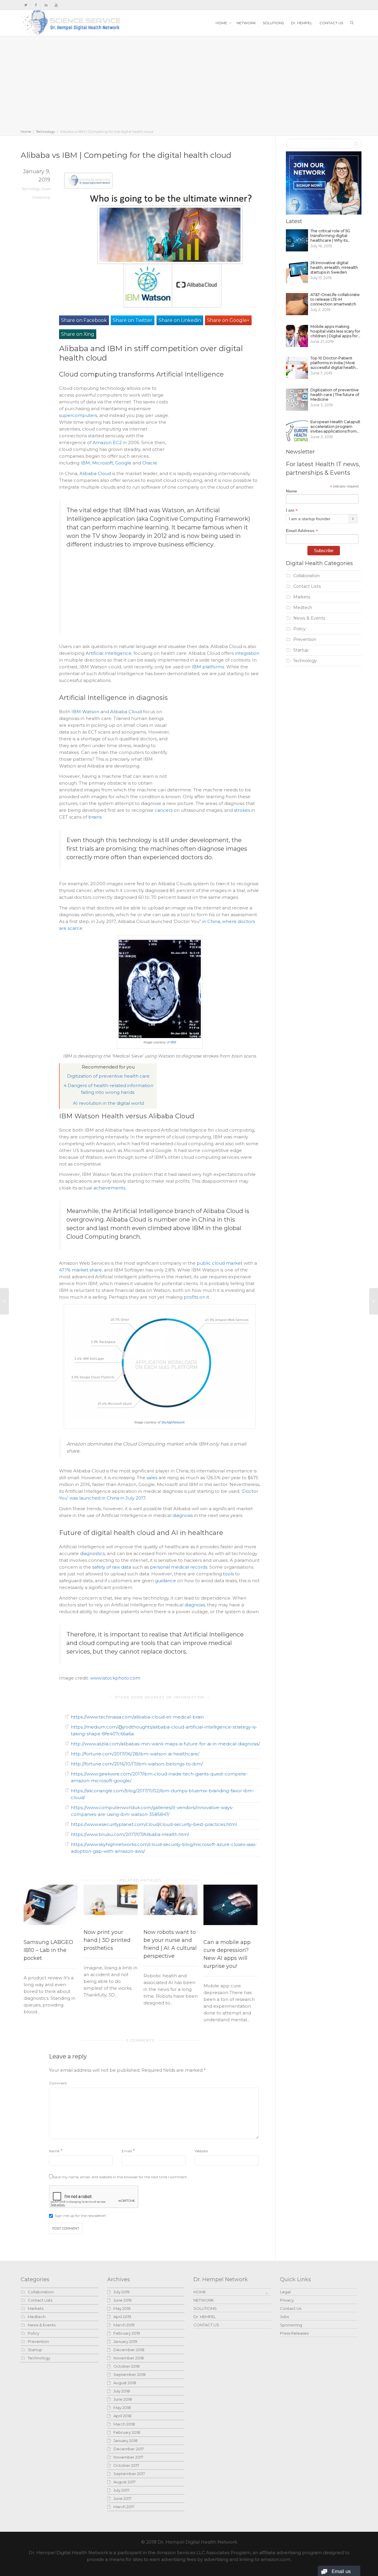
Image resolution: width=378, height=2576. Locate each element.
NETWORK (246, 23)
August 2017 (124, 2482)
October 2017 (126, 2465)
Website (201, 2151)
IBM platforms (208, 667)
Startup (301, 650)
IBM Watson (85, 712)
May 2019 (122, 2308)
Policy (299, 629)
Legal (285, 2292)
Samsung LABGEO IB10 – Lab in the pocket (48, 1950)
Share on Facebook (84, 320)
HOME (222, 23)
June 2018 (123, 2399)
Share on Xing (78, 334)
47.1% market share (80, 1270)
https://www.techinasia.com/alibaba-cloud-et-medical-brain (137, 1717)
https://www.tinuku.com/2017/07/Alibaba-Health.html (130, 1834)
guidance (166, 1581)
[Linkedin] (46, 5)
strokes (242, 810)
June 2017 (122, 2498)
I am (292, 510)
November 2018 (129, 2358)
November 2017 (128, 2457)
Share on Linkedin (180, 320)
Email (127, 2151)
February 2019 (127, 2333)
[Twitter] (26, 5)
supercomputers (78, 415)
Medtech (303, 608)
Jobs (284, 2317)
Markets (302, 597)
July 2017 (121, 2490)
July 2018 (122, 2391)
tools (228, 1574)
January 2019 (125, 2341)
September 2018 (129, 2374)
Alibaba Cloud (95, 473)
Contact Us (291, 2308)
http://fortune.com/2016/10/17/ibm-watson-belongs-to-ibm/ (137, 1764)
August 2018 (125, 2383)
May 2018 (122, 2408)
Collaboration (307, 576)
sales (152, 1478)
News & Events (309, 618)
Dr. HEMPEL (302, 23)
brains (95, 817)
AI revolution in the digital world (108, 1103)
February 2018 (127, 2432)
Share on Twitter (133, 320)
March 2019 (124, 2325)
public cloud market (220, 1263)
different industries (95, 544)
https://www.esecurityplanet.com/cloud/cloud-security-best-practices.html (154, 1824)
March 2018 (124, 2424)
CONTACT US (331, 23)
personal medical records (179, 1567)
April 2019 (122, 2317)
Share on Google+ (228, 320)
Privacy (287, 2300)
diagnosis (183, 1515)
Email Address (302, 531)
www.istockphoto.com (115, 1678)
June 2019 (123, 2300)
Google (123, 463)
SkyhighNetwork (173, 1422)
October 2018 (127, 2366)
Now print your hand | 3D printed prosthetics (107, 1940)
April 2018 (122, 2416)
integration (247, 653)
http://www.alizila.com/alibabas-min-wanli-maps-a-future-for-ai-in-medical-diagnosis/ (165, 1744)
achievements (109, 1188)
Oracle (150, 463)
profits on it (196, 1297)
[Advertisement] (189, 84)
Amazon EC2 (107, 442)
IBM (85, 463)
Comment (58, 2083)
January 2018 (126, 2441)
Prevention (305, 639)
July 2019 (122, 2292)
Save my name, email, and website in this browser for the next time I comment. (120, 2177)
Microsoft (103, 463)
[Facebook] (36, 5)
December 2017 (129, 2449)
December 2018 (129, 2350)
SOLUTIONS (273, 23)
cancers (164, 810)
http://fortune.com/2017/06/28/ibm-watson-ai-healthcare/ (135, 1754)
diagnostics (92, 1553)
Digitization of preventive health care (108, 1076)
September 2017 (129, 2474)
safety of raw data (112, 1567)
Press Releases (294, 2333)
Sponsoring (291, 2325)
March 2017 (124, 2507)
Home (26, 131)
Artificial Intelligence (109, 653)
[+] (51, 1905)
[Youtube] (56, 5)
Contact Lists (307, 586)
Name (54, 2151)
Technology (45, 131)
